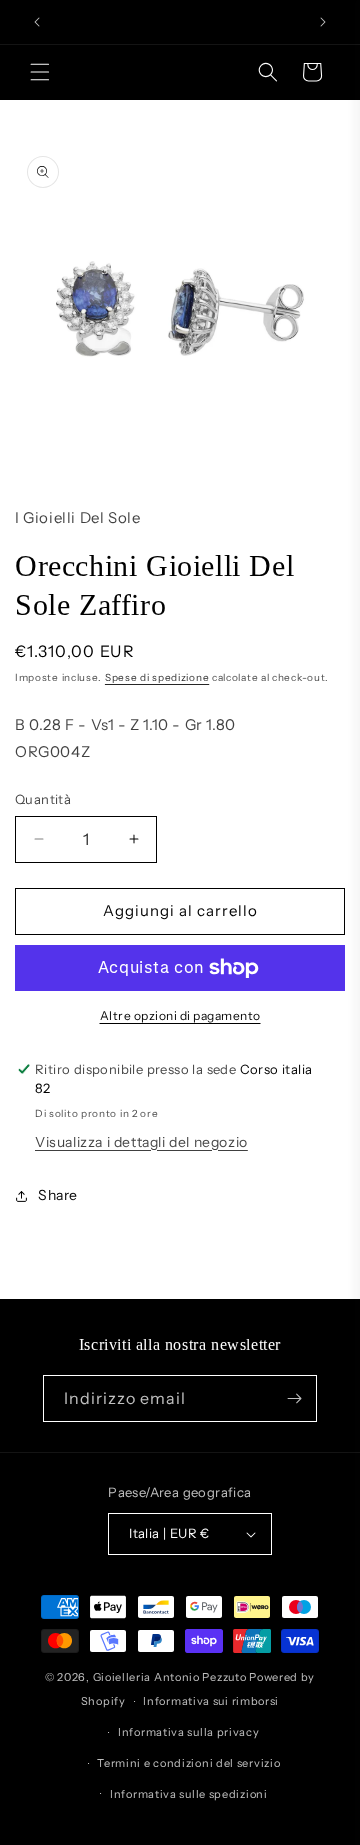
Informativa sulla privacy (189, 1732)
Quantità (43, 799)
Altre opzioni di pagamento (180, 1015)
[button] (40, 72)
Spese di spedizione (157, 677)
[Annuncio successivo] (323, 22)
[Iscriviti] (294, 1398)
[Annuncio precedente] (37, 22)
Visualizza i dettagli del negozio (141, 1142)
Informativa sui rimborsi (211, 1701)
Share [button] (58, 1195)
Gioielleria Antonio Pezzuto (171, 1677)
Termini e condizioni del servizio (188, 1763)
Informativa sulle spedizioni (189, 1794)
